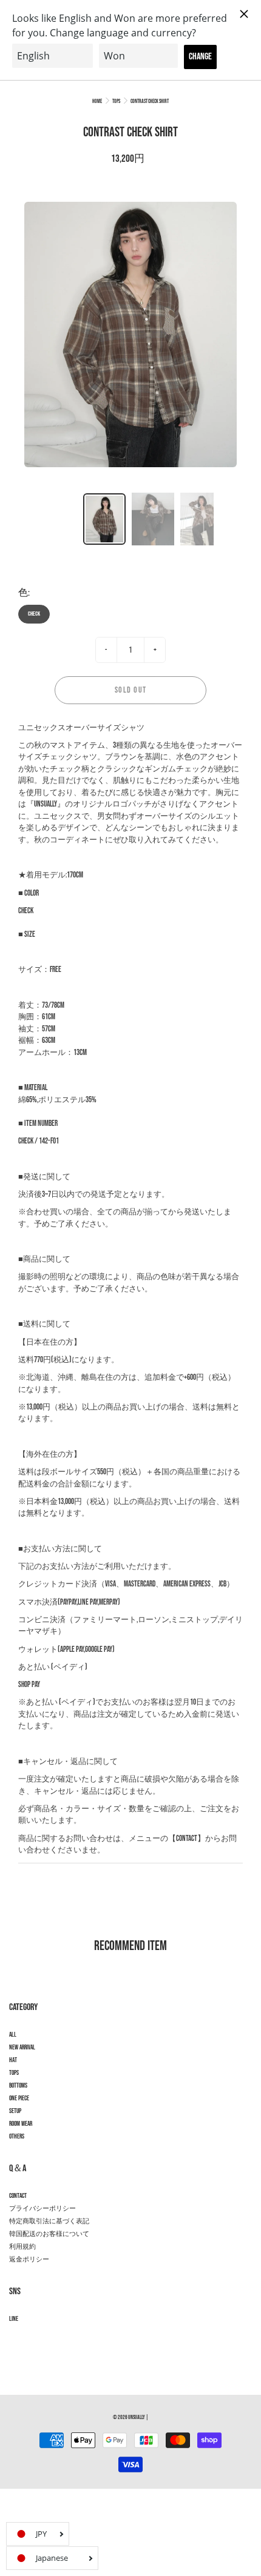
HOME (97, 102)
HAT (13, 2060)
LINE (14, 2319)
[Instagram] (15, 2341)
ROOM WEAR (21, 2124)
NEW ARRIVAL (22, 2048)
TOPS (116, 102)
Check (34, 614)
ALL (13, 2035)
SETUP (15, 2111)
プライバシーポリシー (42, 2209)
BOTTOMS (18, 2086)
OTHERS (17, 2137)
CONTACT (18, 2196)
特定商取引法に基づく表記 (49, 2222)
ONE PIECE (19, 2098)
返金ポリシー (29, 2260)
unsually (137, 2418)
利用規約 (22, 2247)
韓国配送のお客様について (49, 2234)
